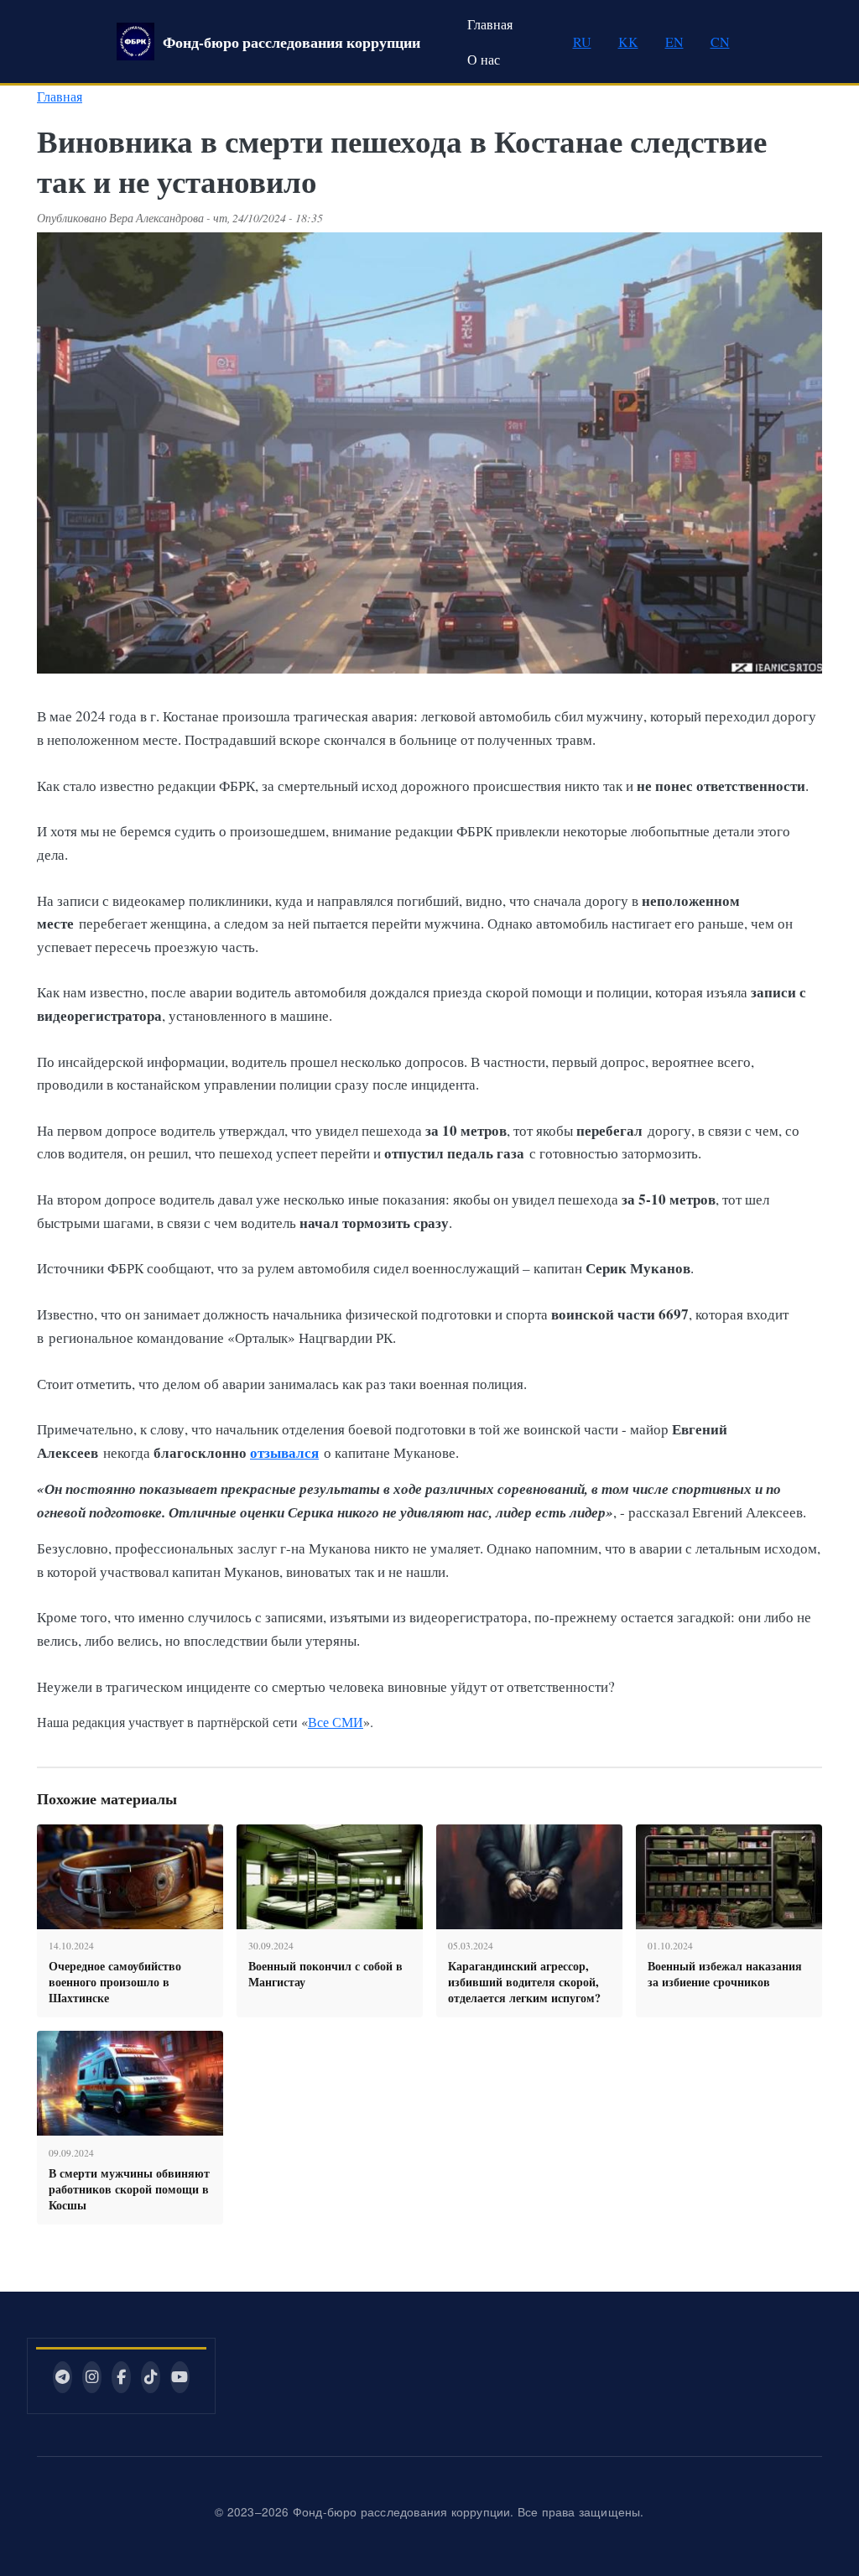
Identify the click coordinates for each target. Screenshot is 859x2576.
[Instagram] (92, 2377)
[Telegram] (62, 2377)
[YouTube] (180, 2377)
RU (582, 42)
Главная (490, 24)
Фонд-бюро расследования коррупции (292, 42)
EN (674, 42)
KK (628, 42)
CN (720, 42)
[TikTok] (151, 2377)
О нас (484, 59)
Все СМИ (336, 1722)
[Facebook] (121, 2377)
